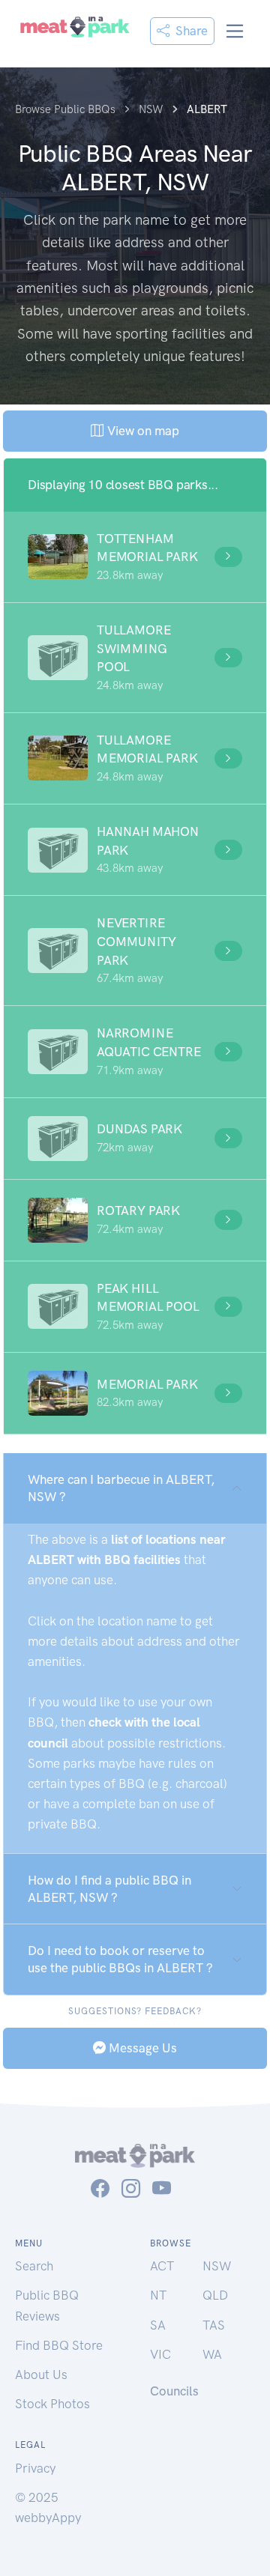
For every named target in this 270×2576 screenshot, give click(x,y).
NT (158, 2295)
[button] (135, 557)
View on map (141, 431)
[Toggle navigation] (235, 31)
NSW (217, 2266)
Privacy (35, 2468)
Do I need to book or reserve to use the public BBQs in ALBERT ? (120, 1959)
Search (34, 2266)
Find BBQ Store (59, 2345)
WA (212, 2354)
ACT (162, 2266)
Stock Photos (52, 2404)
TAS (214, 2325)
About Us (41, 2375)
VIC (160, 2354)
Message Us (141, 2048)
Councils (174, 2391)
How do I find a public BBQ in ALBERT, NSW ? (109, 1889)
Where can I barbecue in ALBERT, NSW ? (121, 1488)
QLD (215, 2295)
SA (158, 2325)
